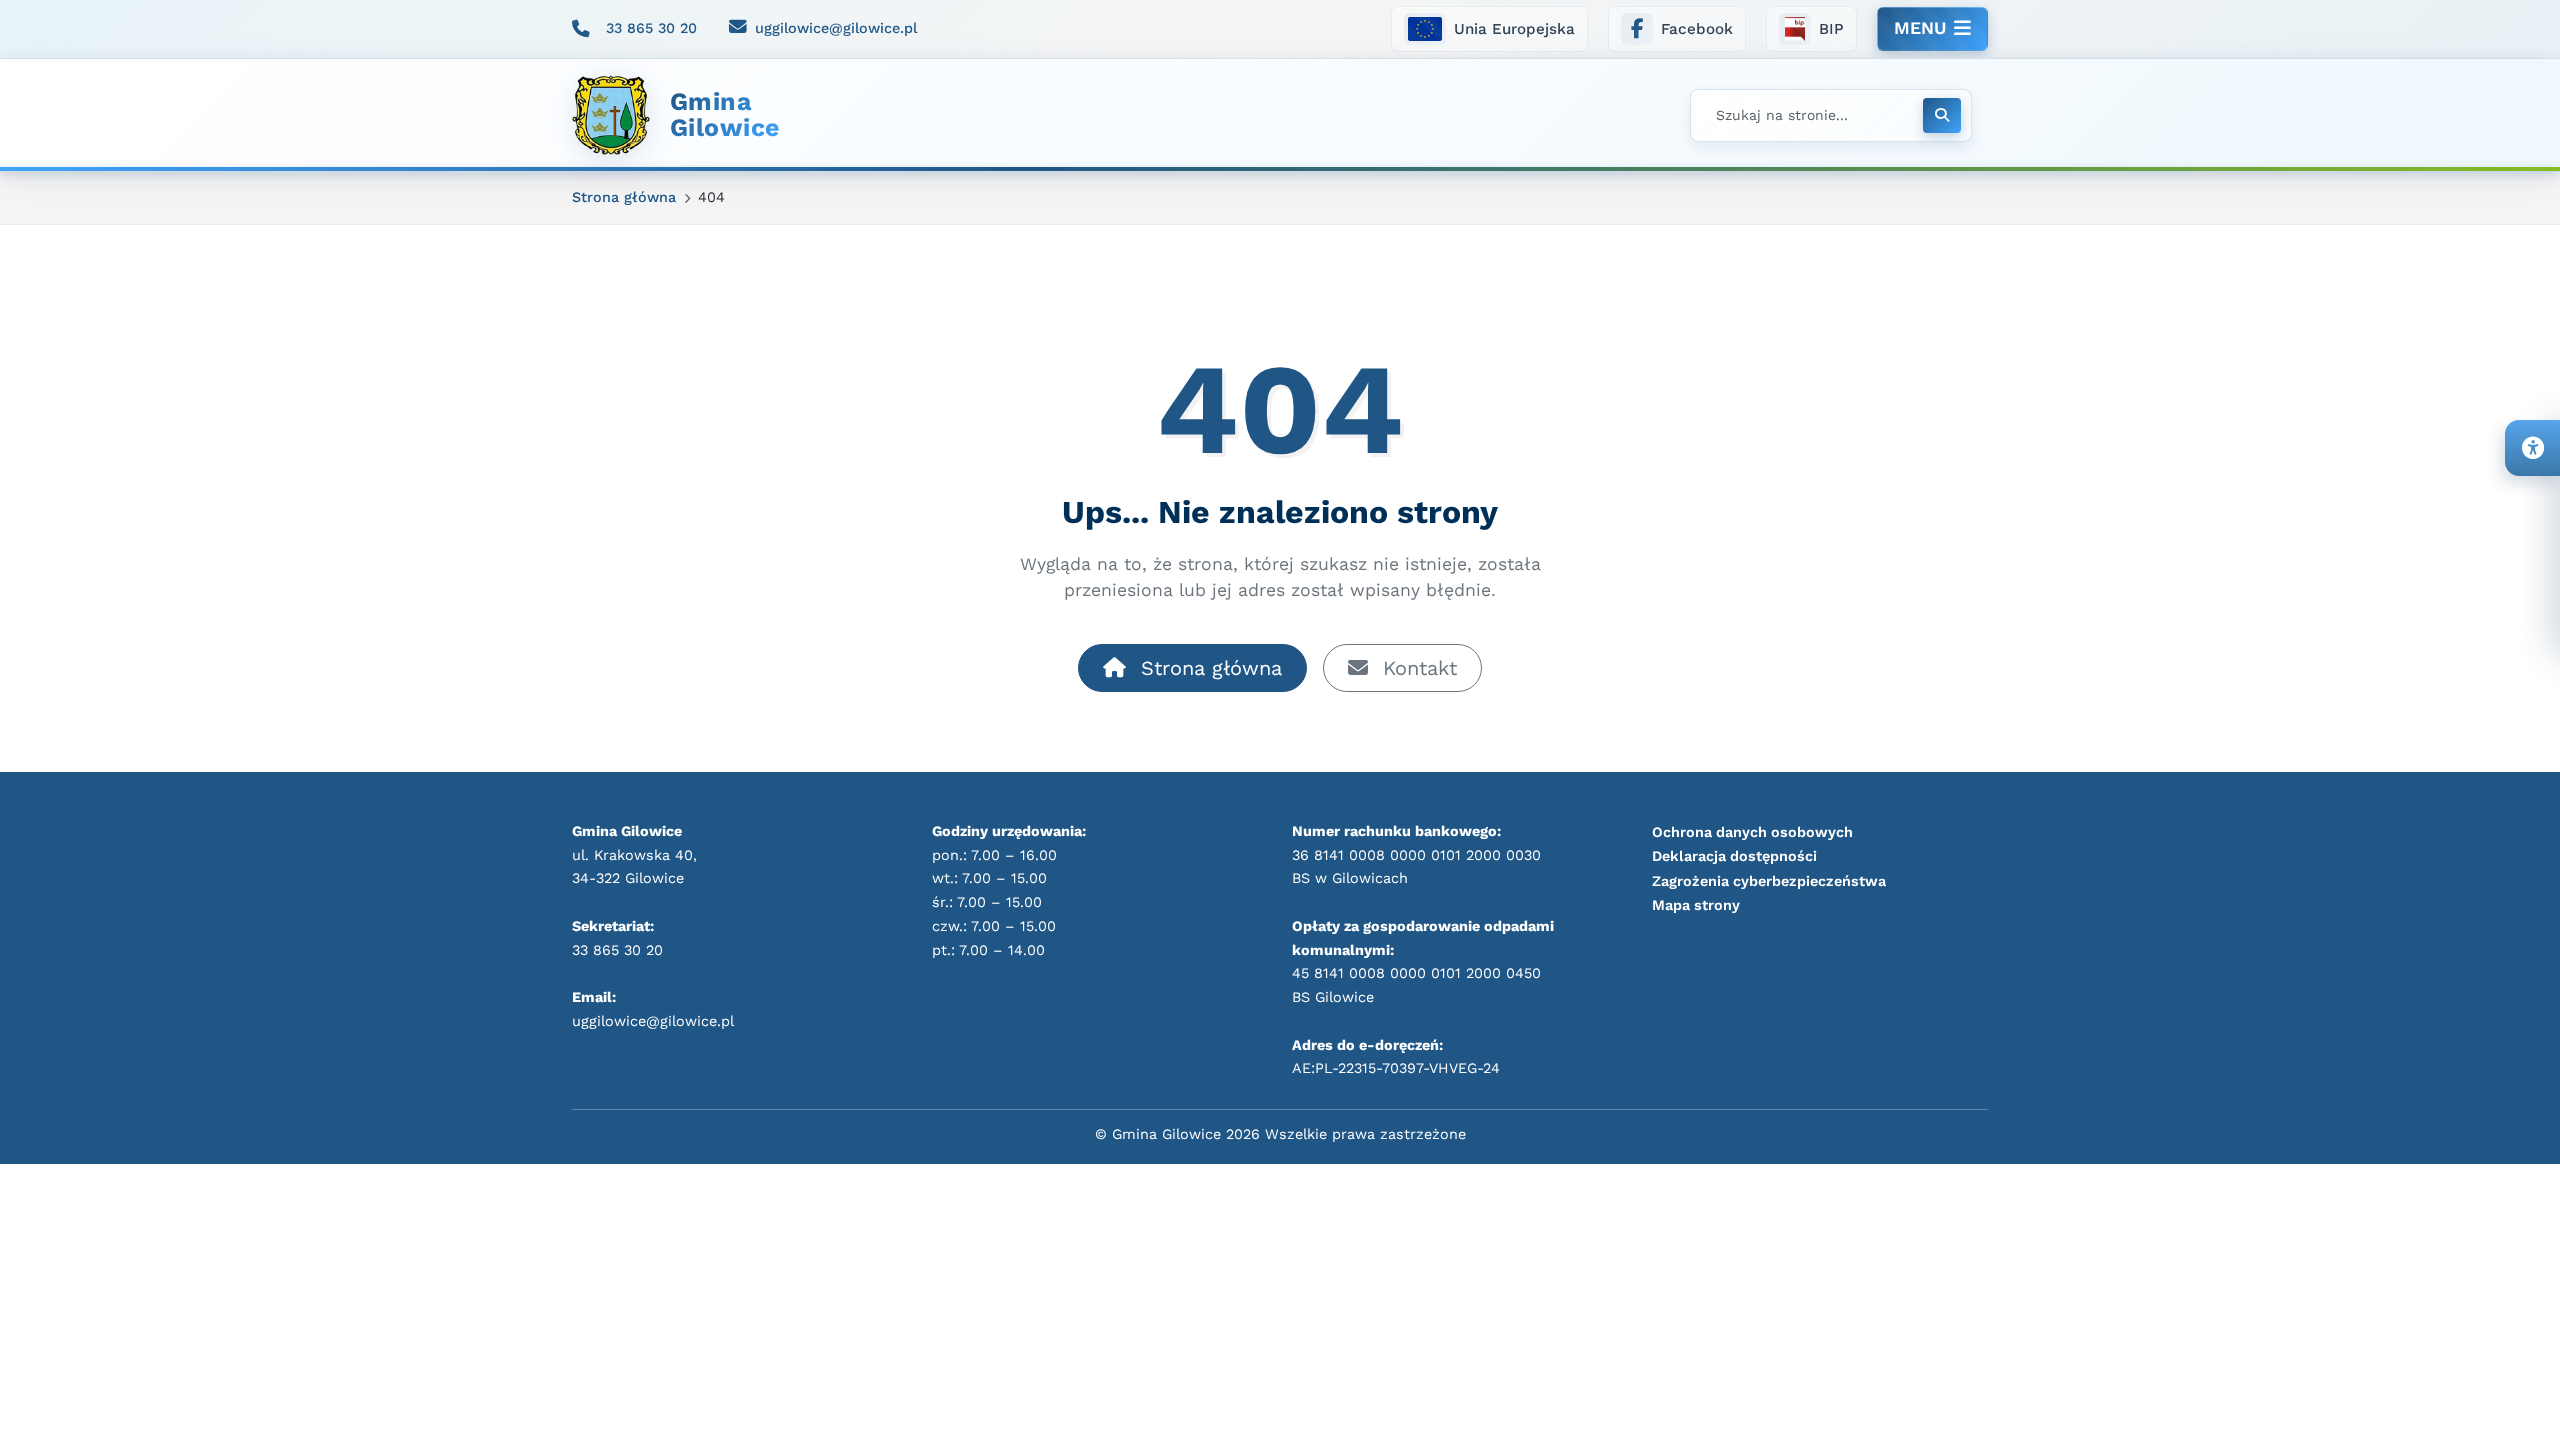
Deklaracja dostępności (1734, 856)
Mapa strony (1696, 905)
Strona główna (1208, 668)
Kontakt (1416, 668)
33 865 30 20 (651, 28)
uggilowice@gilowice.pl (836, 28)
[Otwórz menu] (1932, 29)
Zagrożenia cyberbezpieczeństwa (1769, 881)
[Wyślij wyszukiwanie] (1942, 115)
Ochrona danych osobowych (1752, 832)
